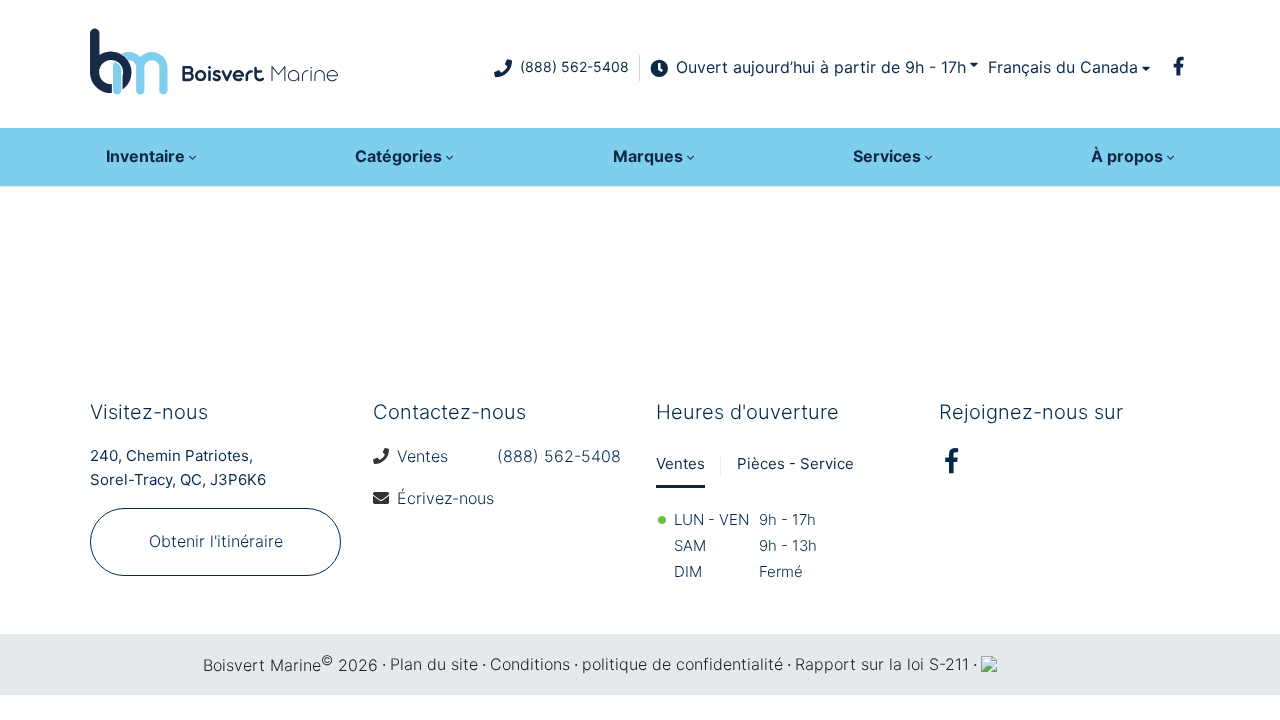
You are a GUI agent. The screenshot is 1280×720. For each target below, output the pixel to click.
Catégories (398, 156)
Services (887, 156)
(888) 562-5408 (574, 66)
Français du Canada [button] (1063, 67)
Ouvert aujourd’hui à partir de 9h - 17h (821, 67)
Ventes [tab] (680, 463)
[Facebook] (1178, 66)
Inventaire (145, 156)
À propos (1127, 156)
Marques (648, 156)
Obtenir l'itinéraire (216, 541)
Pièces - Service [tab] (795, 463)
